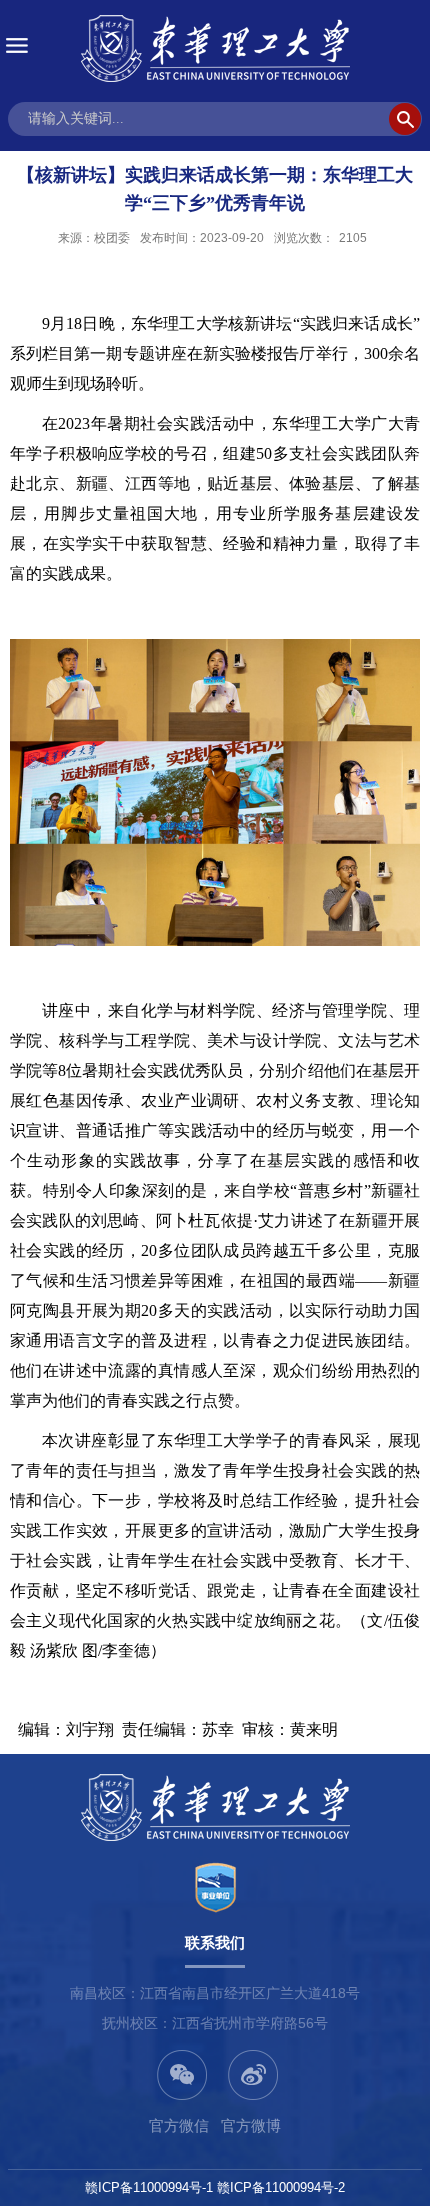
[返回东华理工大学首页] (215, 48)
